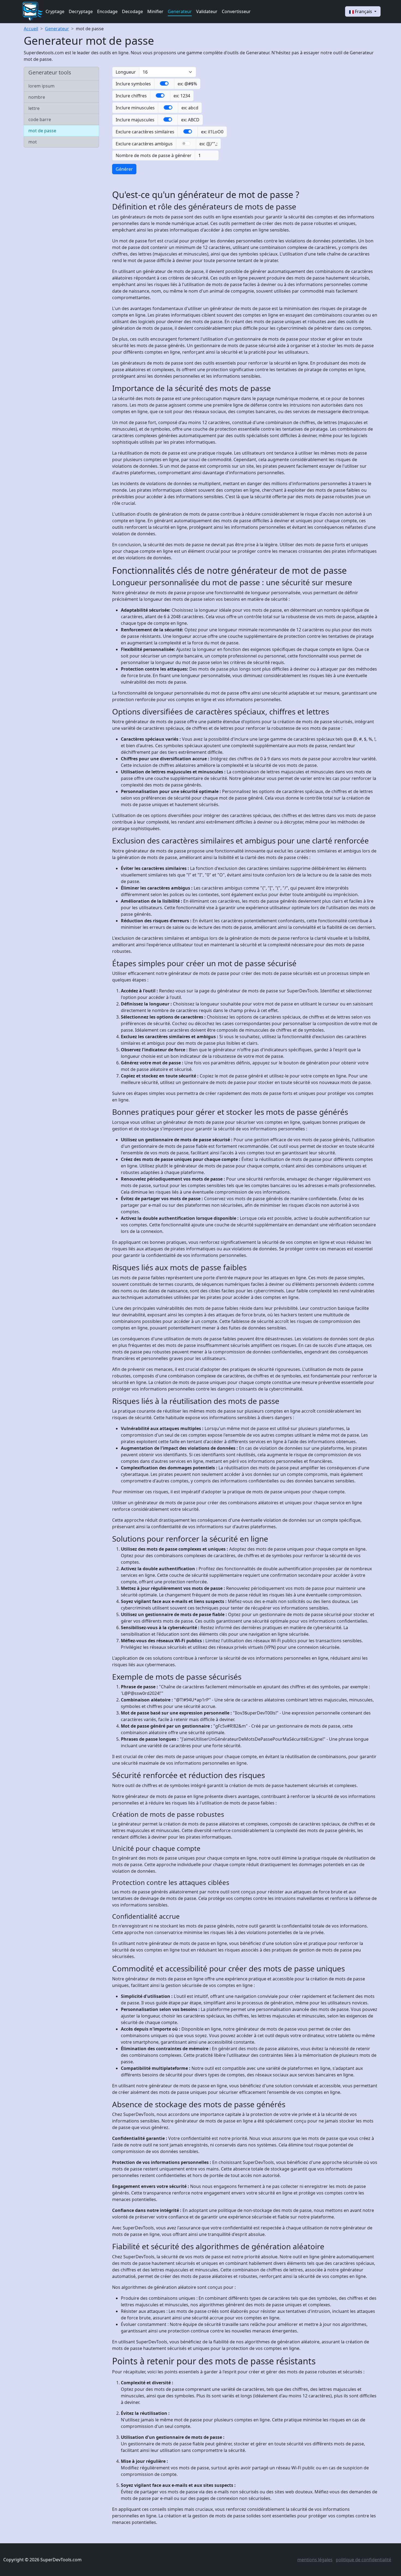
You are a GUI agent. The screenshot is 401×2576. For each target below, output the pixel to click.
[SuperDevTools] (32, 11)
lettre (34, 108)
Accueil (31, 29)
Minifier (155, 11)
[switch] (164, 83)
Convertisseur (236, 11)
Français (363, 11)
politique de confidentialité (363, 2560)
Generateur (180, 11)
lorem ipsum (41, 86)
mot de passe (90, 29)
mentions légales (315, 2560)
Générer (124, 169)
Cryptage (55, 11)
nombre (37, 97)
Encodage (107, 11)
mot (33, 142)
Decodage (132, 11)
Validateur (207, 11)
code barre (40, 119)
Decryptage (81, 11)
